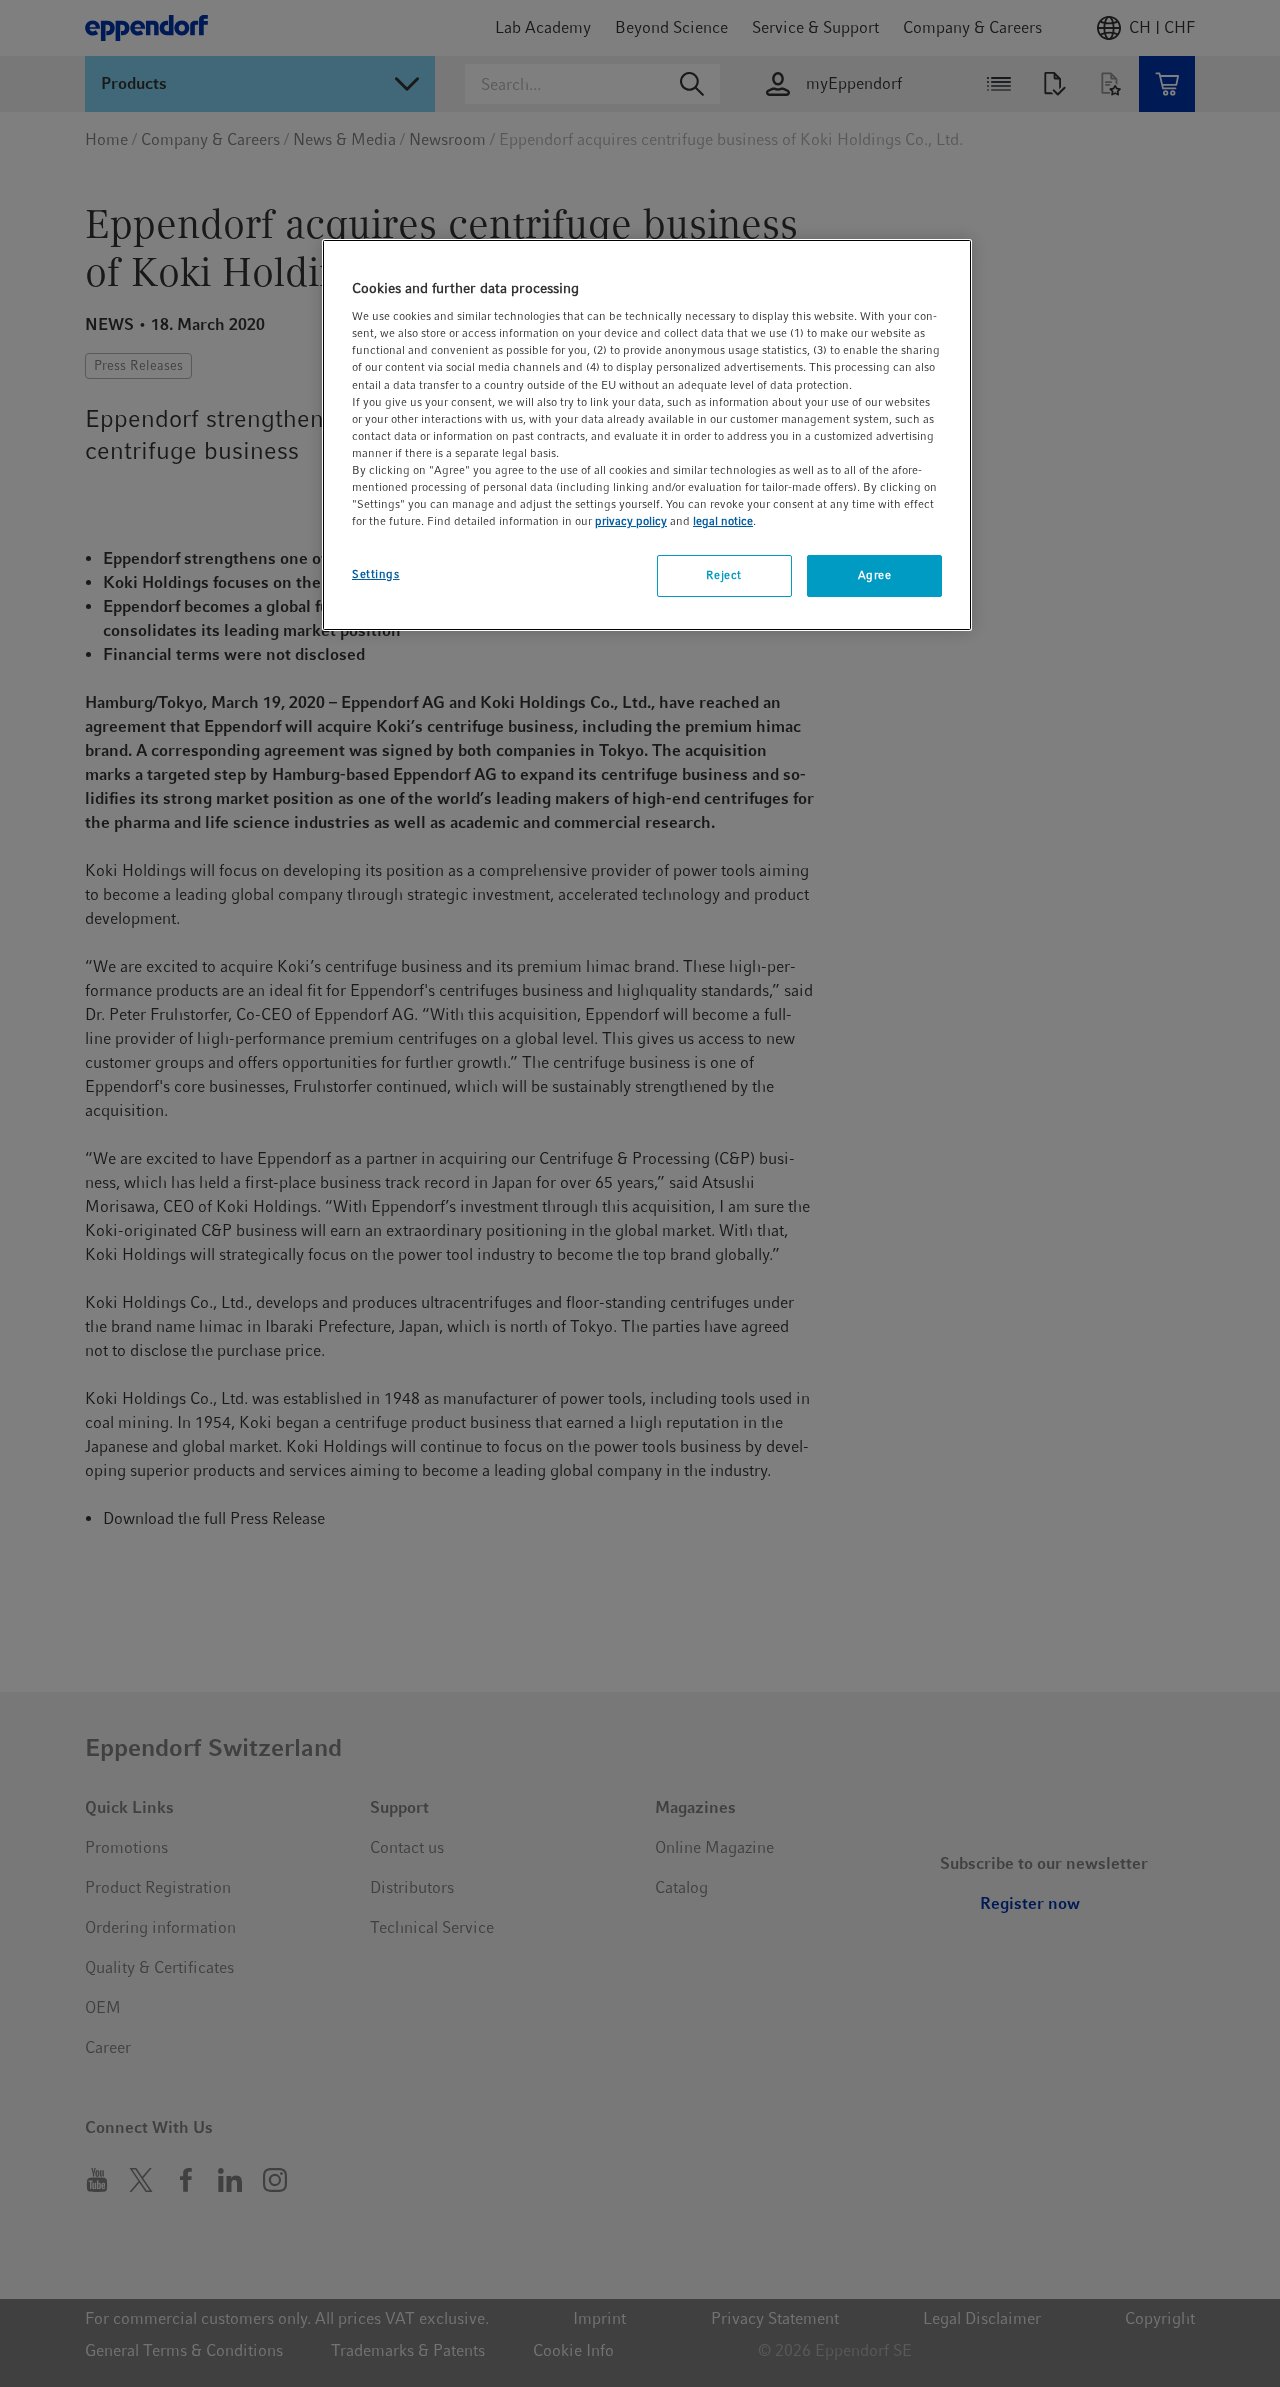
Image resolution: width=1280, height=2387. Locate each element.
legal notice (723, 521)
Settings (376, 574)
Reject (723, 575)
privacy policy (631, 521)
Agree (875, 575)
